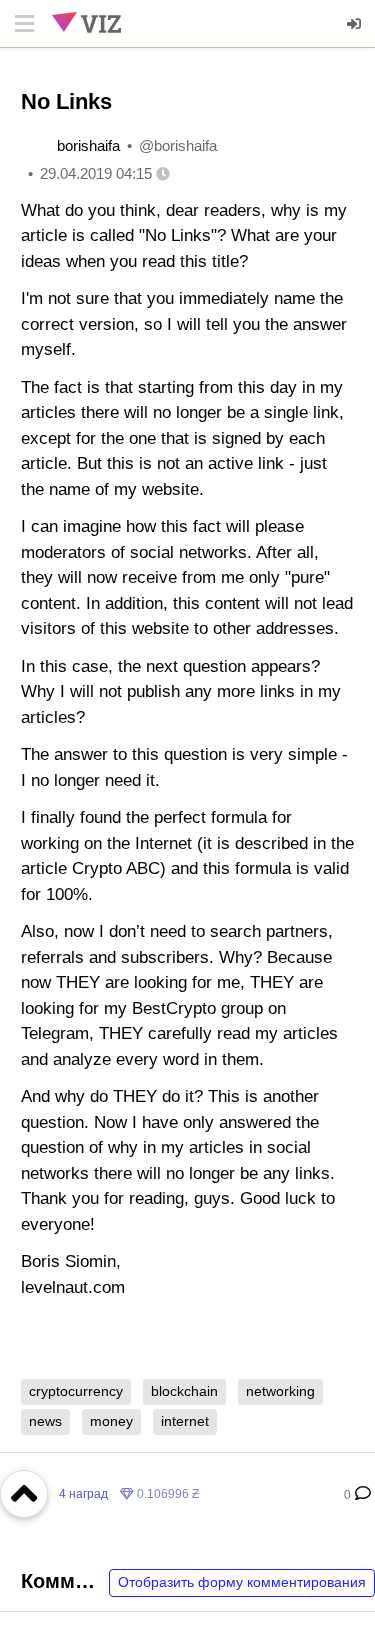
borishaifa (88, 145)
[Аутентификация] (355, 24)
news (45, 1421)
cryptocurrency (76, 1391)
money (111, 1421)
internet (185, 1421)
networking (280, 1391)
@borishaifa (178, 145)
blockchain (184, 1391)
